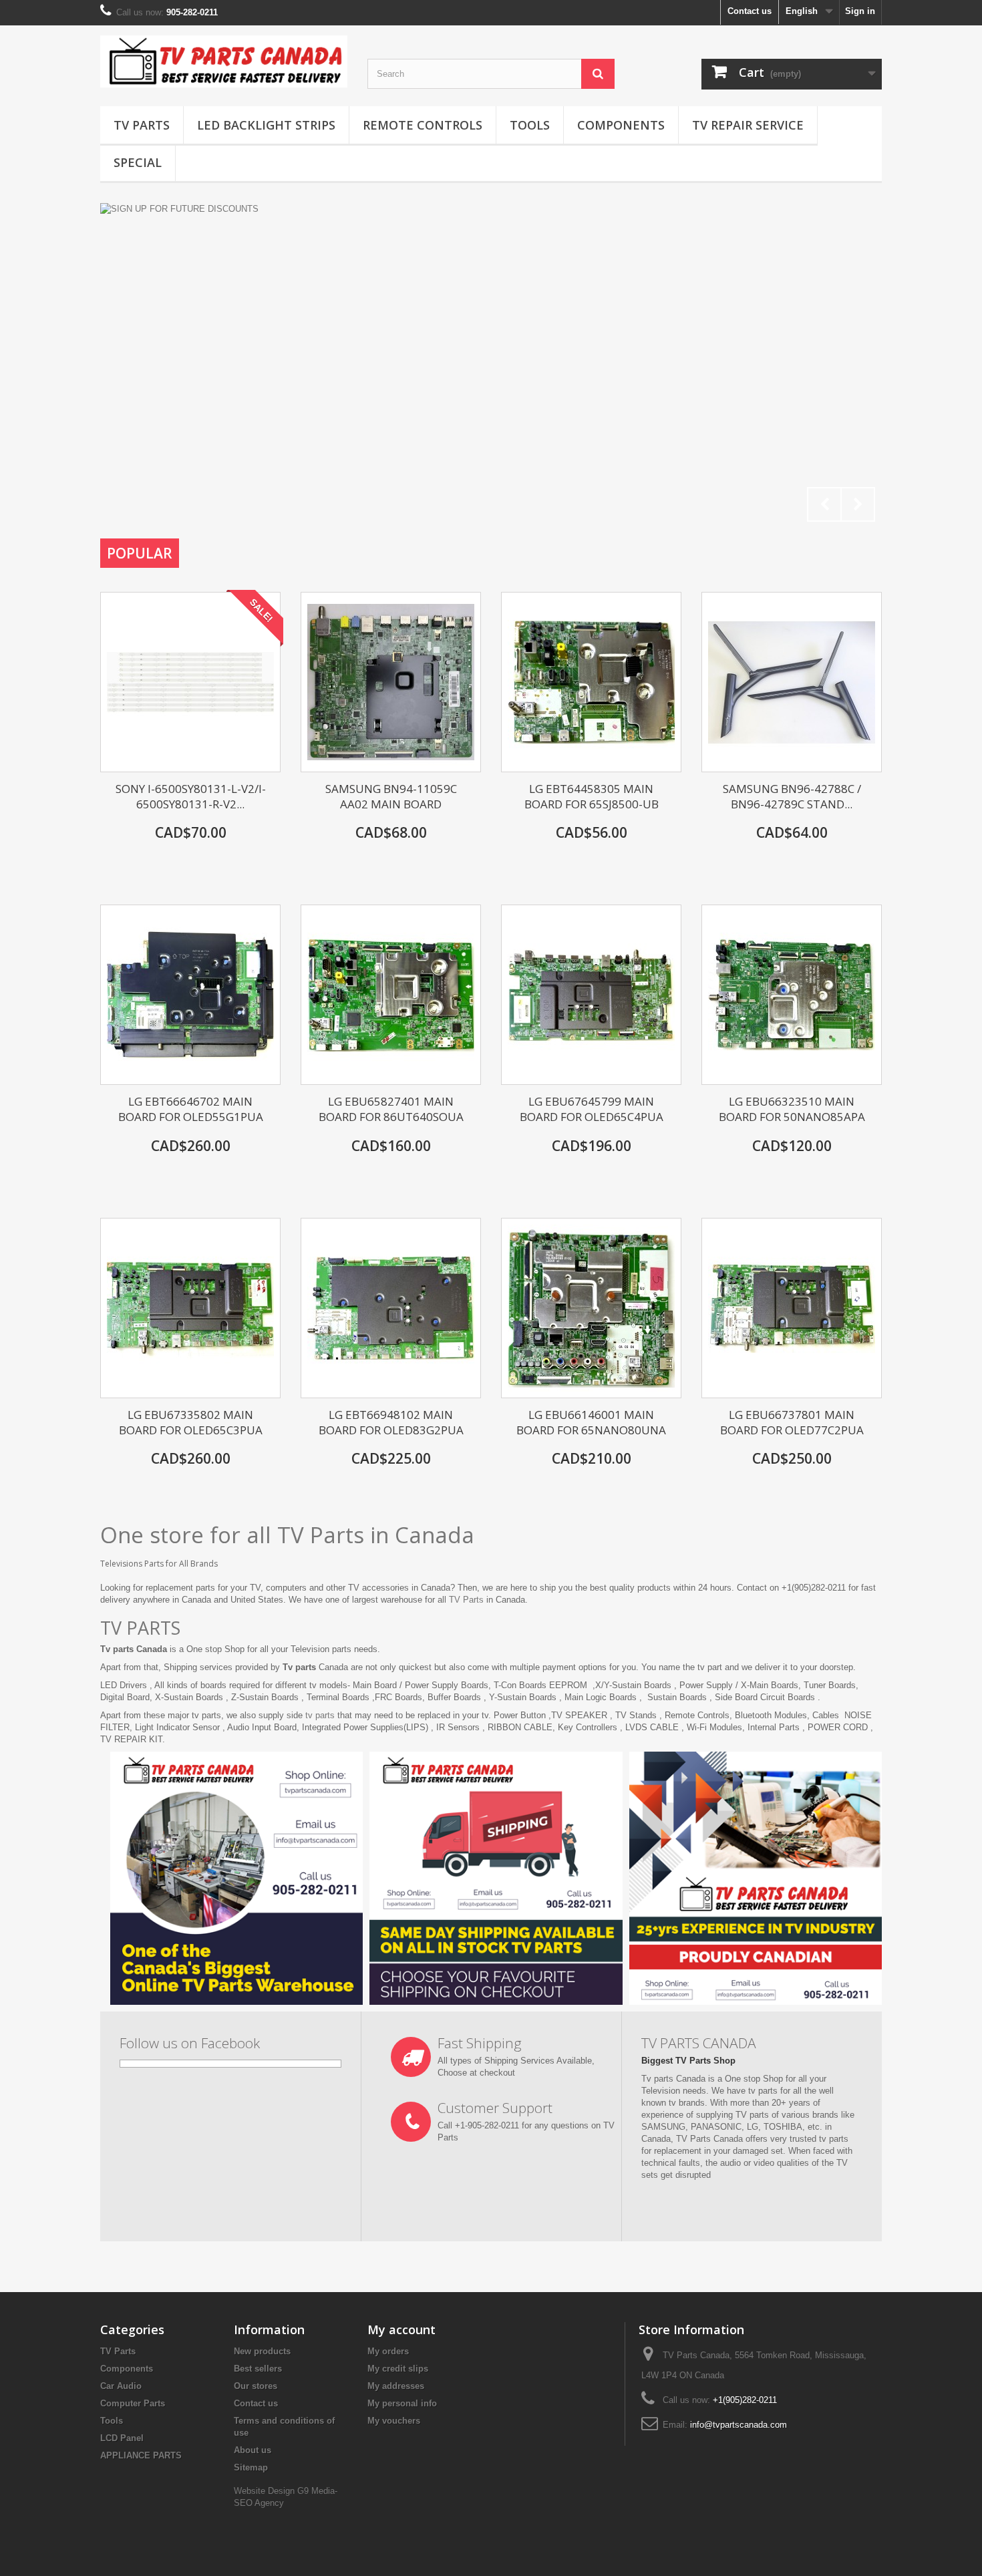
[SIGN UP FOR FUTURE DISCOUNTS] (491, 366)
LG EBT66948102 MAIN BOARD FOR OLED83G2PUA (391, 1422)
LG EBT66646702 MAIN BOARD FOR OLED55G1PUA (191, 1109)
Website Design (266, 2491)
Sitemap (251, 2467)
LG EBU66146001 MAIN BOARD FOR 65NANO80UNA (591, 1422)
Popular (140, 553)
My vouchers (394, 2421)
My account (401, 2329)
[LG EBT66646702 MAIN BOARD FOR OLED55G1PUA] (190, 995)
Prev (824, 504)
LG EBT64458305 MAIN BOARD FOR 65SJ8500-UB (592, 796)
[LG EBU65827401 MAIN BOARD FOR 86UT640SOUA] (391, 995)
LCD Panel (122, 2438)
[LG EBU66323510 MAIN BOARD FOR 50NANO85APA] (792, 995)
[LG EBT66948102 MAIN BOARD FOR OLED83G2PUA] (391, 1308)
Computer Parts (133, 2403)
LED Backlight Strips (266, 125)
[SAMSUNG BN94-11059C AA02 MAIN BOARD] (391, 682)
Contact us (750, 11)
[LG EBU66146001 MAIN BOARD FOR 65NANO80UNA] (591, 1308)
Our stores (256, 2386)
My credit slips (398, 2369)
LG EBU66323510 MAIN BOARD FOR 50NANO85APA (792, 1109)
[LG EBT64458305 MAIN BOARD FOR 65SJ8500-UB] (591, 682)
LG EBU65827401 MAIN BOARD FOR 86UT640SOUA (391, 1109)
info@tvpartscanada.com (739, 2425)
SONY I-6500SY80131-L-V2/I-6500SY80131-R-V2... (191, 796)
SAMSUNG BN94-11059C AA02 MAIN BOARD (391, 796)
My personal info (402, 2403)
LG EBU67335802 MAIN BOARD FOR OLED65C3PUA (191, 1422)
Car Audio (121, 2386)
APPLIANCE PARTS (141, 2455)
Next (858, 504)
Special (138, 162)
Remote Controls (423, 125)
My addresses (396, 2386)
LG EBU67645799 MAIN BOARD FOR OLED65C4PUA (592, 1109)
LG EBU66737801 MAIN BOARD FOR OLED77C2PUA (792, 1422)
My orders (388, 2351)
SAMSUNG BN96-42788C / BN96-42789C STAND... (792, 796)
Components (621, 125)
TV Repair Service (748, 125)
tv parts (320, 1715)
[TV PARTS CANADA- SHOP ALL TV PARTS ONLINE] (224, 61)
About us (253, 2450)
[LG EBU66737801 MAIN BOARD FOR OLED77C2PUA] (792, 1308)
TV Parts (142, 125)
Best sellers (258, 2369)
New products (262, 2351)
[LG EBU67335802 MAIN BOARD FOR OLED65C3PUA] (190, 1308)
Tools (530, 125)
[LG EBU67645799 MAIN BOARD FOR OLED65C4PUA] (591, 995)
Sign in (860, 11)
